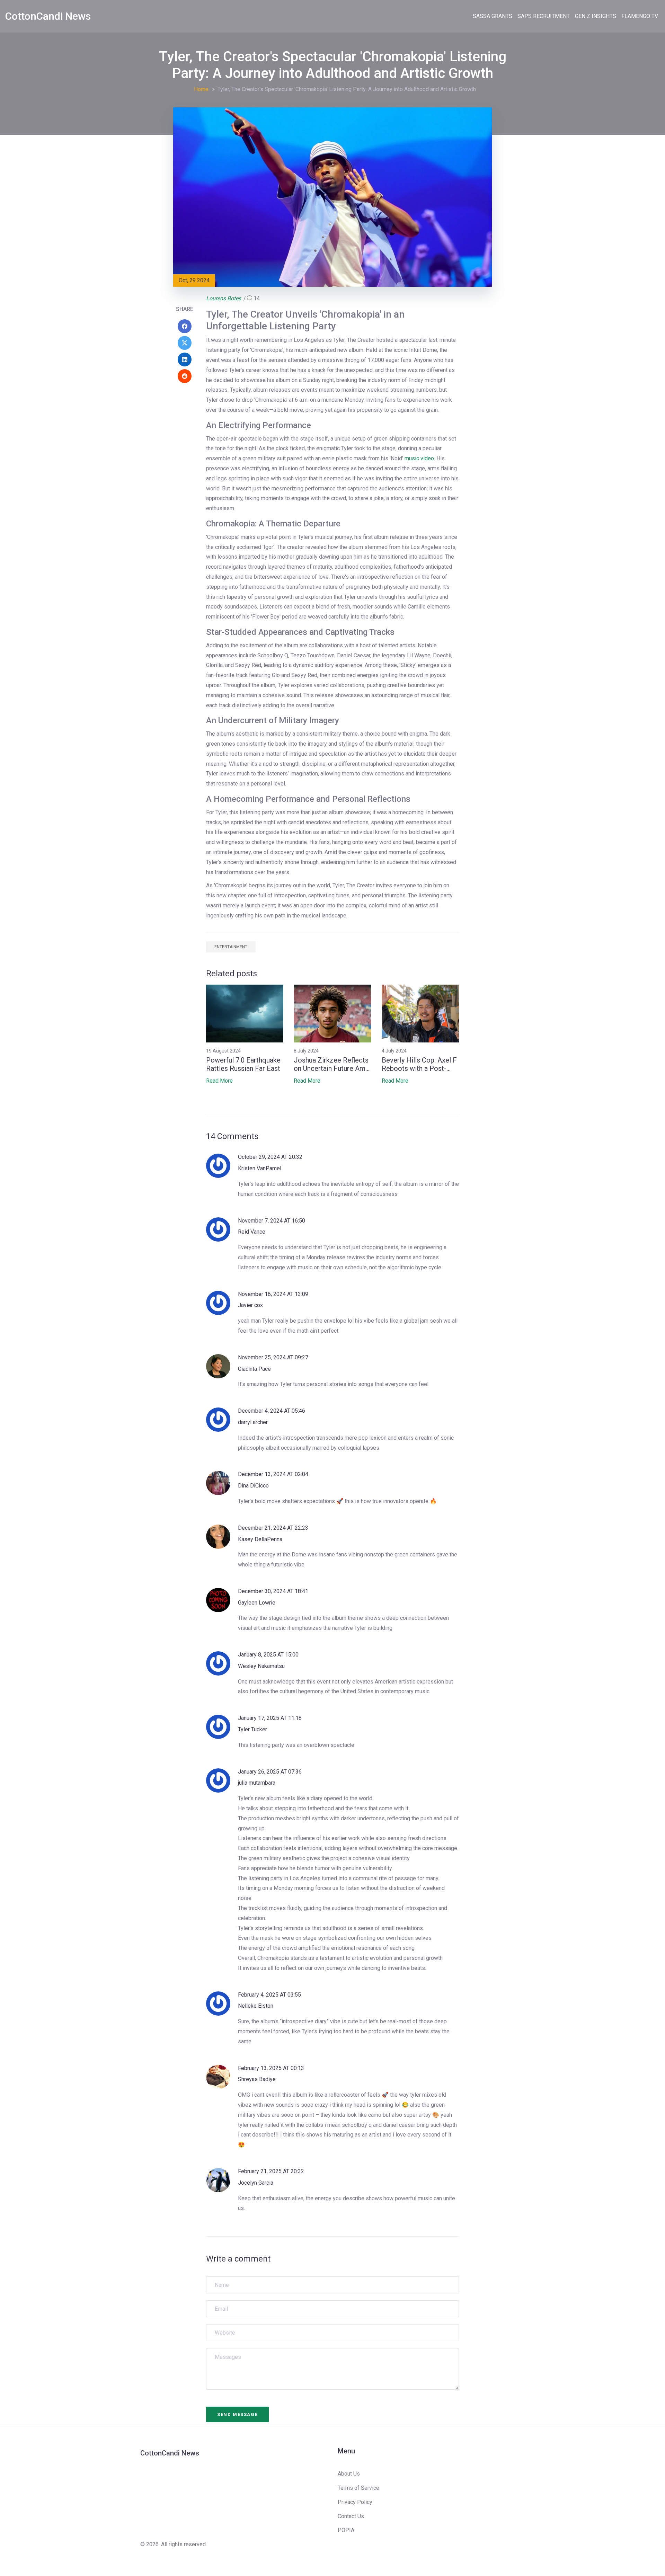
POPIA (346, 2530)
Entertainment (231, 947)
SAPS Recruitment (544, 16)
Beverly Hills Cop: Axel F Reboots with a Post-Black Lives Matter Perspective (419, 1064)
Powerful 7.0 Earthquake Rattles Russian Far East (243, 1064)
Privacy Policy (355, 2502)
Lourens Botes (224, 298)
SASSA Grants (493, 16)
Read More (219, 1081)
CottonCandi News (48, 16)
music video (419, 458)
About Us (349, 2474)
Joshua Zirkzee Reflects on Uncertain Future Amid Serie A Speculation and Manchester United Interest (332, 1064)
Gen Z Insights (596, 16)
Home (201, 89)
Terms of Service (358, 2488)
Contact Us (351, 2516)
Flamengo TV (640, 16)
